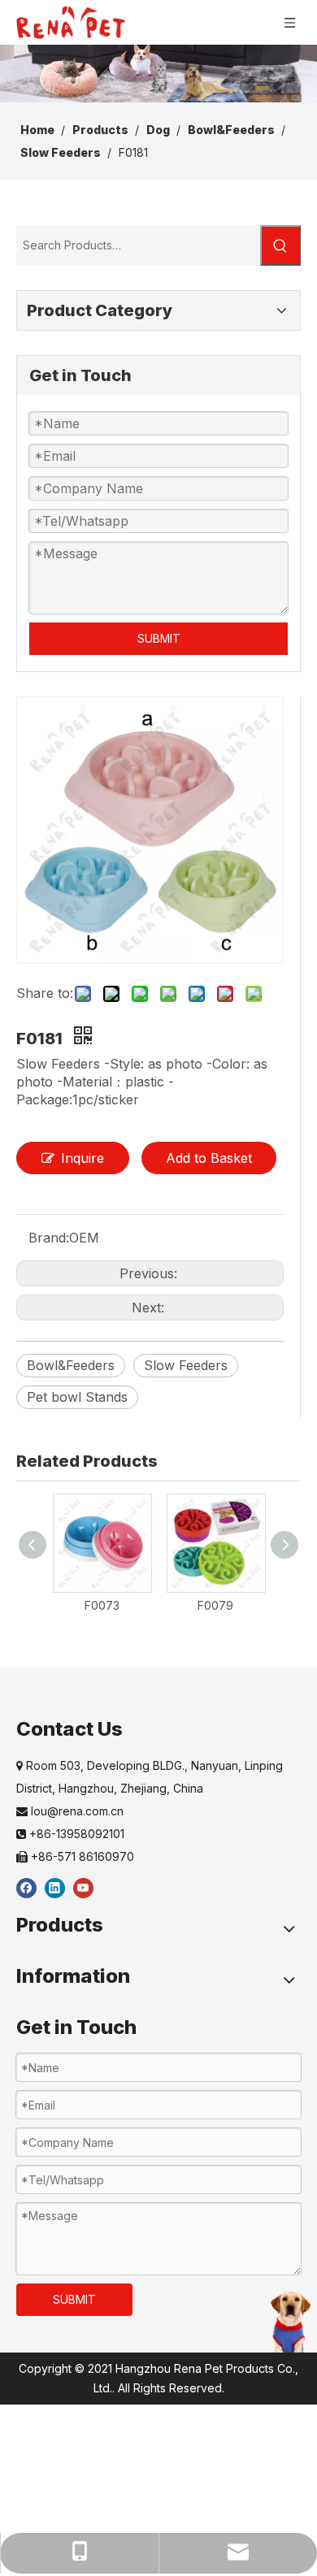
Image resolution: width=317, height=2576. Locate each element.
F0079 (215, 1605)
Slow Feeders (186, 1365)
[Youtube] (83, 1887)
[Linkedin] (55, 1887)
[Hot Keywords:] (280, 245)
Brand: (49, 1238)
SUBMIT (159, 638)
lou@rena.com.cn (70, 1811)
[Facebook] (26, 1887)
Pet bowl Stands (77, 1397)
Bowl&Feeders (71, 1365)
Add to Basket (209, 1158)
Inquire (83, 1158)
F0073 (102, 1605)
